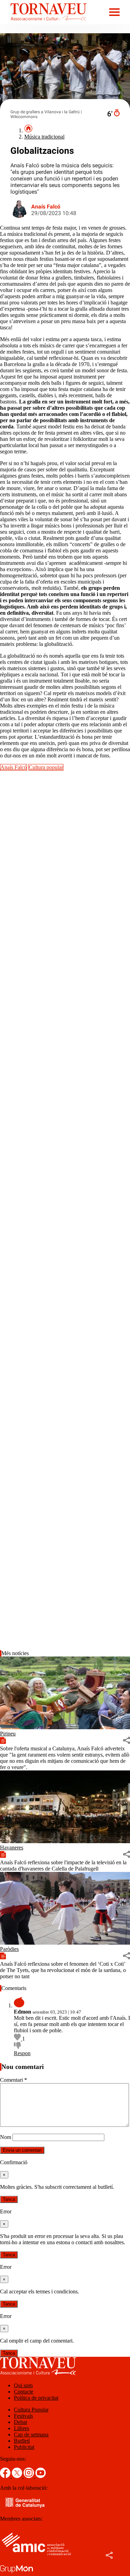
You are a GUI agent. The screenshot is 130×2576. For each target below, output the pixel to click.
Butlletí (22, 2441)
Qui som (23, 2385)
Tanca (9, 2199)
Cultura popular (46, 767)
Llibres (21, 2428)
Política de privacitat (36, 2398)
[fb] (6, 2476)
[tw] (18, 2476)
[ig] (29, 2476)
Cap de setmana (31, 2435)
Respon (22, 2053)
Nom (6, 2137)
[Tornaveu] (43, 22)
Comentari (14, 2080)
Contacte (24, 2392)
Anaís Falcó (46, 207)
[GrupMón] (16, 2573)
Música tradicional (44, 137)
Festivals (23, 2416)
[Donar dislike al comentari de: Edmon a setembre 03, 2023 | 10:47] (17, 2047)
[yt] (41, 2476)
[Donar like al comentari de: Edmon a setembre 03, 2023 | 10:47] (18, 2039)
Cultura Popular (31, 2410)
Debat (20, 2422)
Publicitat (24, 2447)
